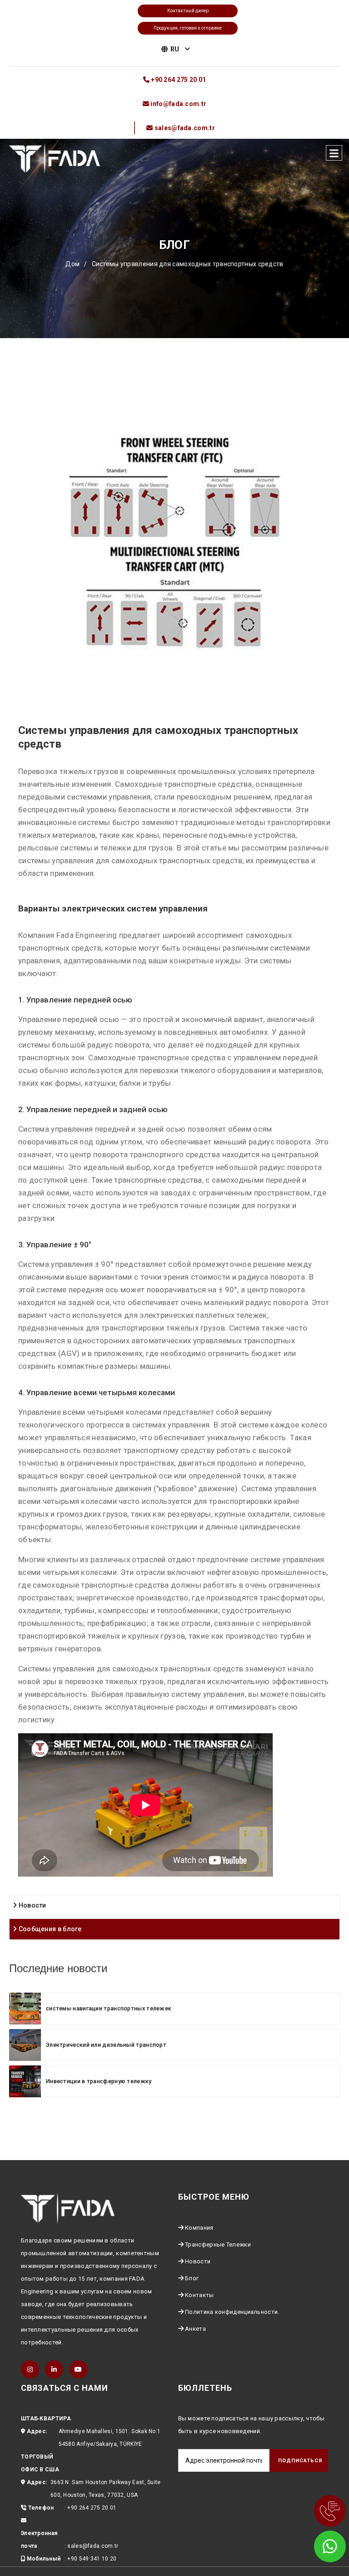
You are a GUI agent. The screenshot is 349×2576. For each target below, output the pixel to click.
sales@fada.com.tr (93, 2546)
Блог (192, 2278)
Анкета (195, 2329)
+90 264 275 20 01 (92, 2508)
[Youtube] (79, 2369)
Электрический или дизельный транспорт (106, 2045)
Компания (199, 2228)
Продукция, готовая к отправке (188, 28)
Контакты (199, 2295)
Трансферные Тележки (218, 2245)
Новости (31, 1905)
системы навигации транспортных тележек (109, 2008)
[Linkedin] (54, 2369)
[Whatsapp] (317, 2544)
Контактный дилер (188, 11)
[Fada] (55, 158)
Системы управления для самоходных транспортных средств (188, 264)
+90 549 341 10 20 (92, 2559)
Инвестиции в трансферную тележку (99, 2081)
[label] (334, 153)
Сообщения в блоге (49, 1929)
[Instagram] (30, 2369)
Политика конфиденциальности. (232, 2312)
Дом (72, 264)
